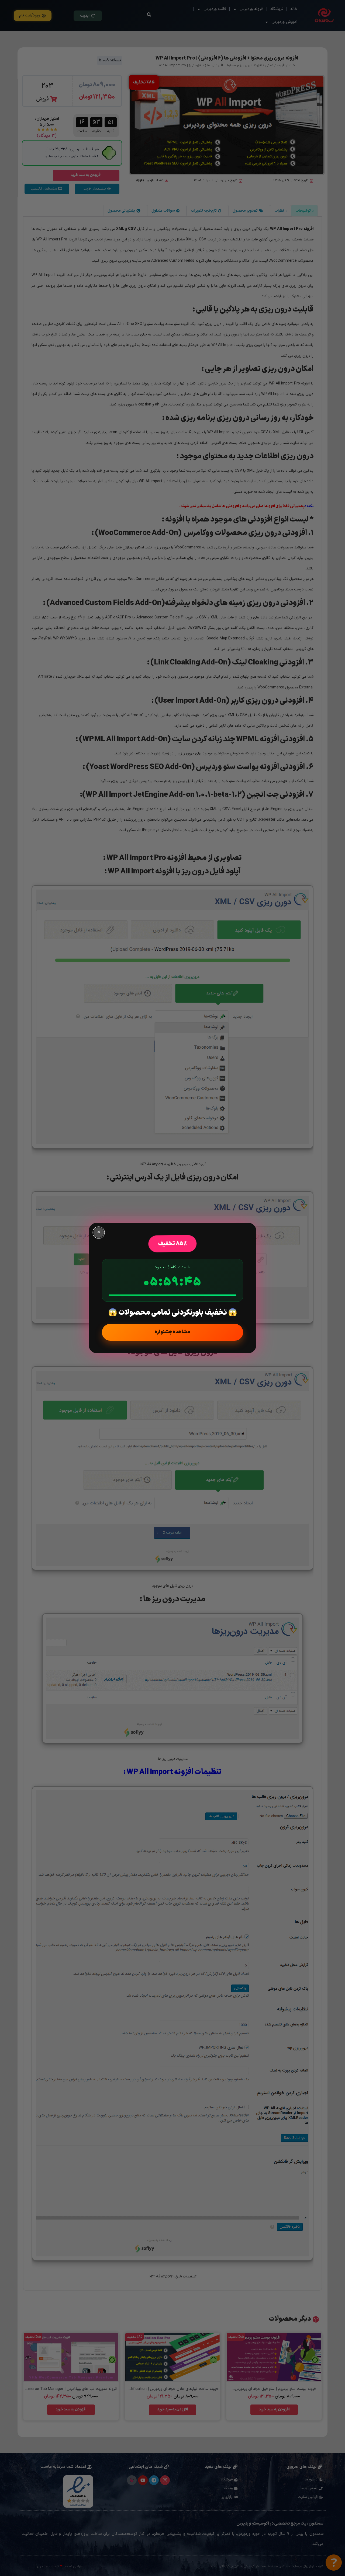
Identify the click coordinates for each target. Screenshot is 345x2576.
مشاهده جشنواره (172, 1332)
